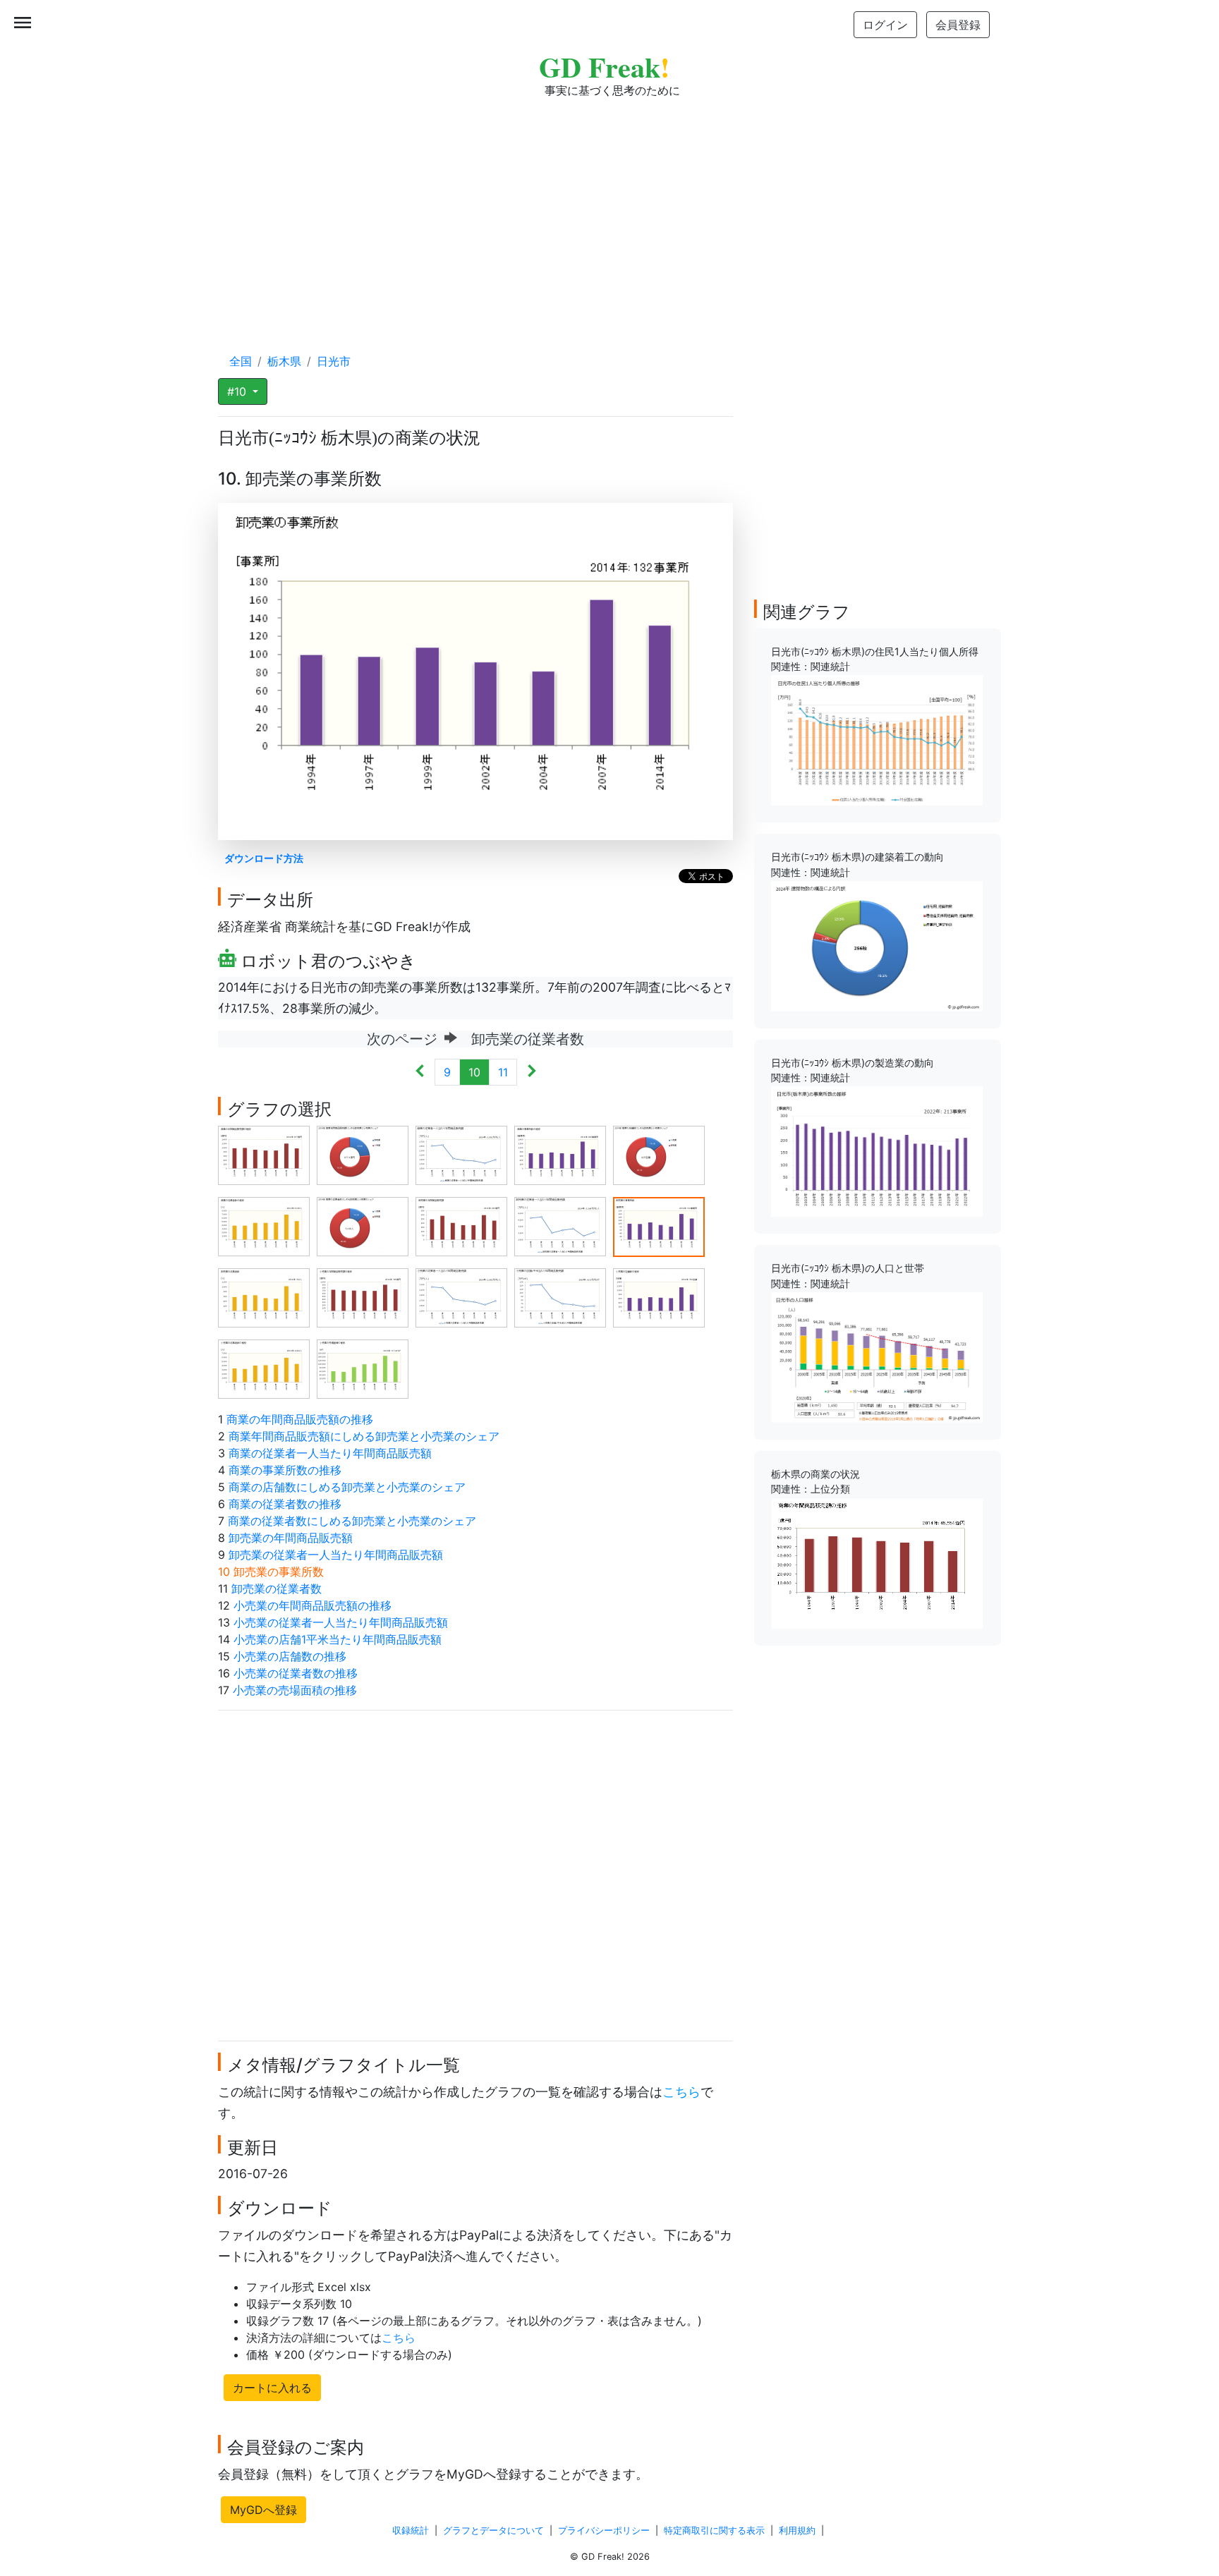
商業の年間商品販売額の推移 (300, 1419)
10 (474, 1072)
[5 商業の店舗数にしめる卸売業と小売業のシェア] (659, 1155)
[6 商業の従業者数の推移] (264, 1226)
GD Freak (604, 67)
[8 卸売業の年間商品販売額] (461, 1226)
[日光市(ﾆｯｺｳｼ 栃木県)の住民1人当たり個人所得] (877, 739)
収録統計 (411, 2531)
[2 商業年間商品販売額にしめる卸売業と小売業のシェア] (363, 1155)
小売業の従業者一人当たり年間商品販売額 (341, 1622)
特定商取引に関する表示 (714, 2531)
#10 (238, 391)
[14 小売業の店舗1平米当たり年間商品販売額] (560, 1297)
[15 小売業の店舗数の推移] (659, 1297)
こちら (681, 2092)
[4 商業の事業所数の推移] (560, 1155)
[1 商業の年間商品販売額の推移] (264, 1155)
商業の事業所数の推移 (285, 1470)
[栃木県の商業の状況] (877, 1562)
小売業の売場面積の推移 (295, 1690)
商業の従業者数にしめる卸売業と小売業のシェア (352, 1521)
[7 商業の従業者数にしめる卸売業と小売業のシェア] (363, 1226)
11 (503, 1072)
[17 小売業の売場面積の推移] (363, 1368)
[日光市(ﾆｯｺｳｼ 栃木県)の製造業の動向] (877, 1150)
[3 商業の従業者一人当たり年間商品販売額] (461, 1155)
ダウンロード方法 (264, 858)
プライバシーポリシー (604, 2531)
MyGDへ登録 (263, 2510)
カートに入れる (272, 2388)
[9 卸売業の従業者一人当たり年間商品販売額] (560, 1226)
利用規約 (797, 2531)
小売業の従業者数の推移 (296, 1673)
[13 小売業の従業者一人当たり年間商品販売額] (461, 1297)
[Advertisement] (609, 212)
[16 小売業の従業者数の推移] (264, 1368)
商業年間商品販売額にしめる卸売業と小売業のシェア (364, 1436)
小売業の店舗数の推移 (290, 1656)
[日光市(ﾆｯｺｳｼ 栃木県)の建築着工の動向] (877, 945)
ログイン (885, 25)
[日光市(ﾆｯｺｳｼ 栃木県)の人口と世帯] (877, 1356)
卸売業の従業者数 (277, 1588)
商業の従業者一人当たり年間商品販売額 (330, 1453)
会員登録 (958, 25)
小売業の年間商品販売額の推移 (313, 1605)
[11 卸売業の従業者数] (264, 1297)
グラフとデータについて (493, 2531)
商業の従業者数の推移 (285, 1504)
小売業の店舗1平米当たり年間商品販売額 (338, 1639)
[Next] (532, 1072)
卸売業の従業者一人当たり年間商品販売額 (336, 1555)
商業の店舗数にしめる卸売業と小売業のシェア (347, 1487)
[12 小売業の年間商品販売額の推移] (363, 1297)
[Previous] (420, 1072)
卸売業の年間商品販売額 (291, 1538)
